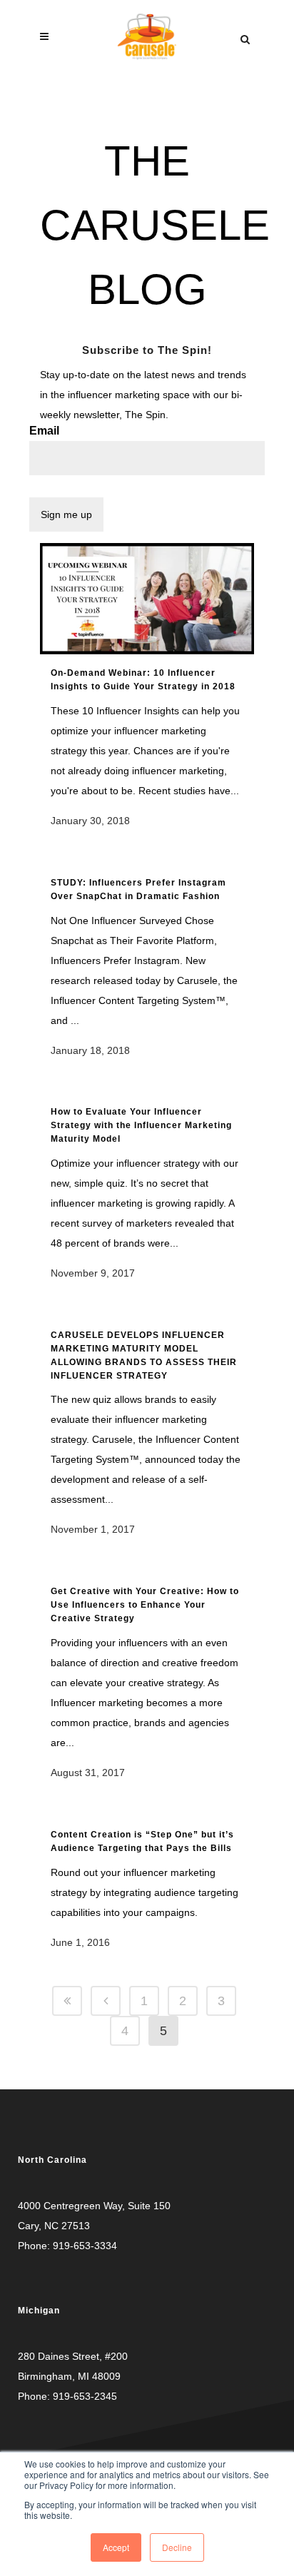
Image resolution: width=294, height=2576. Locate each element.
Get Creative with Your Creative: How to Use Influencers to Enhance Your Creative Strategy (145, 1605)
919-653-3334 (85, 2246)
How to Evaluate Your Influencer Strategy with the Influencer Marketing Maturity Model (141, 1125)
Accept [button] (116, 2547)
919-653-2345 (85, 2396)
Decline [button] (177, 2547)
